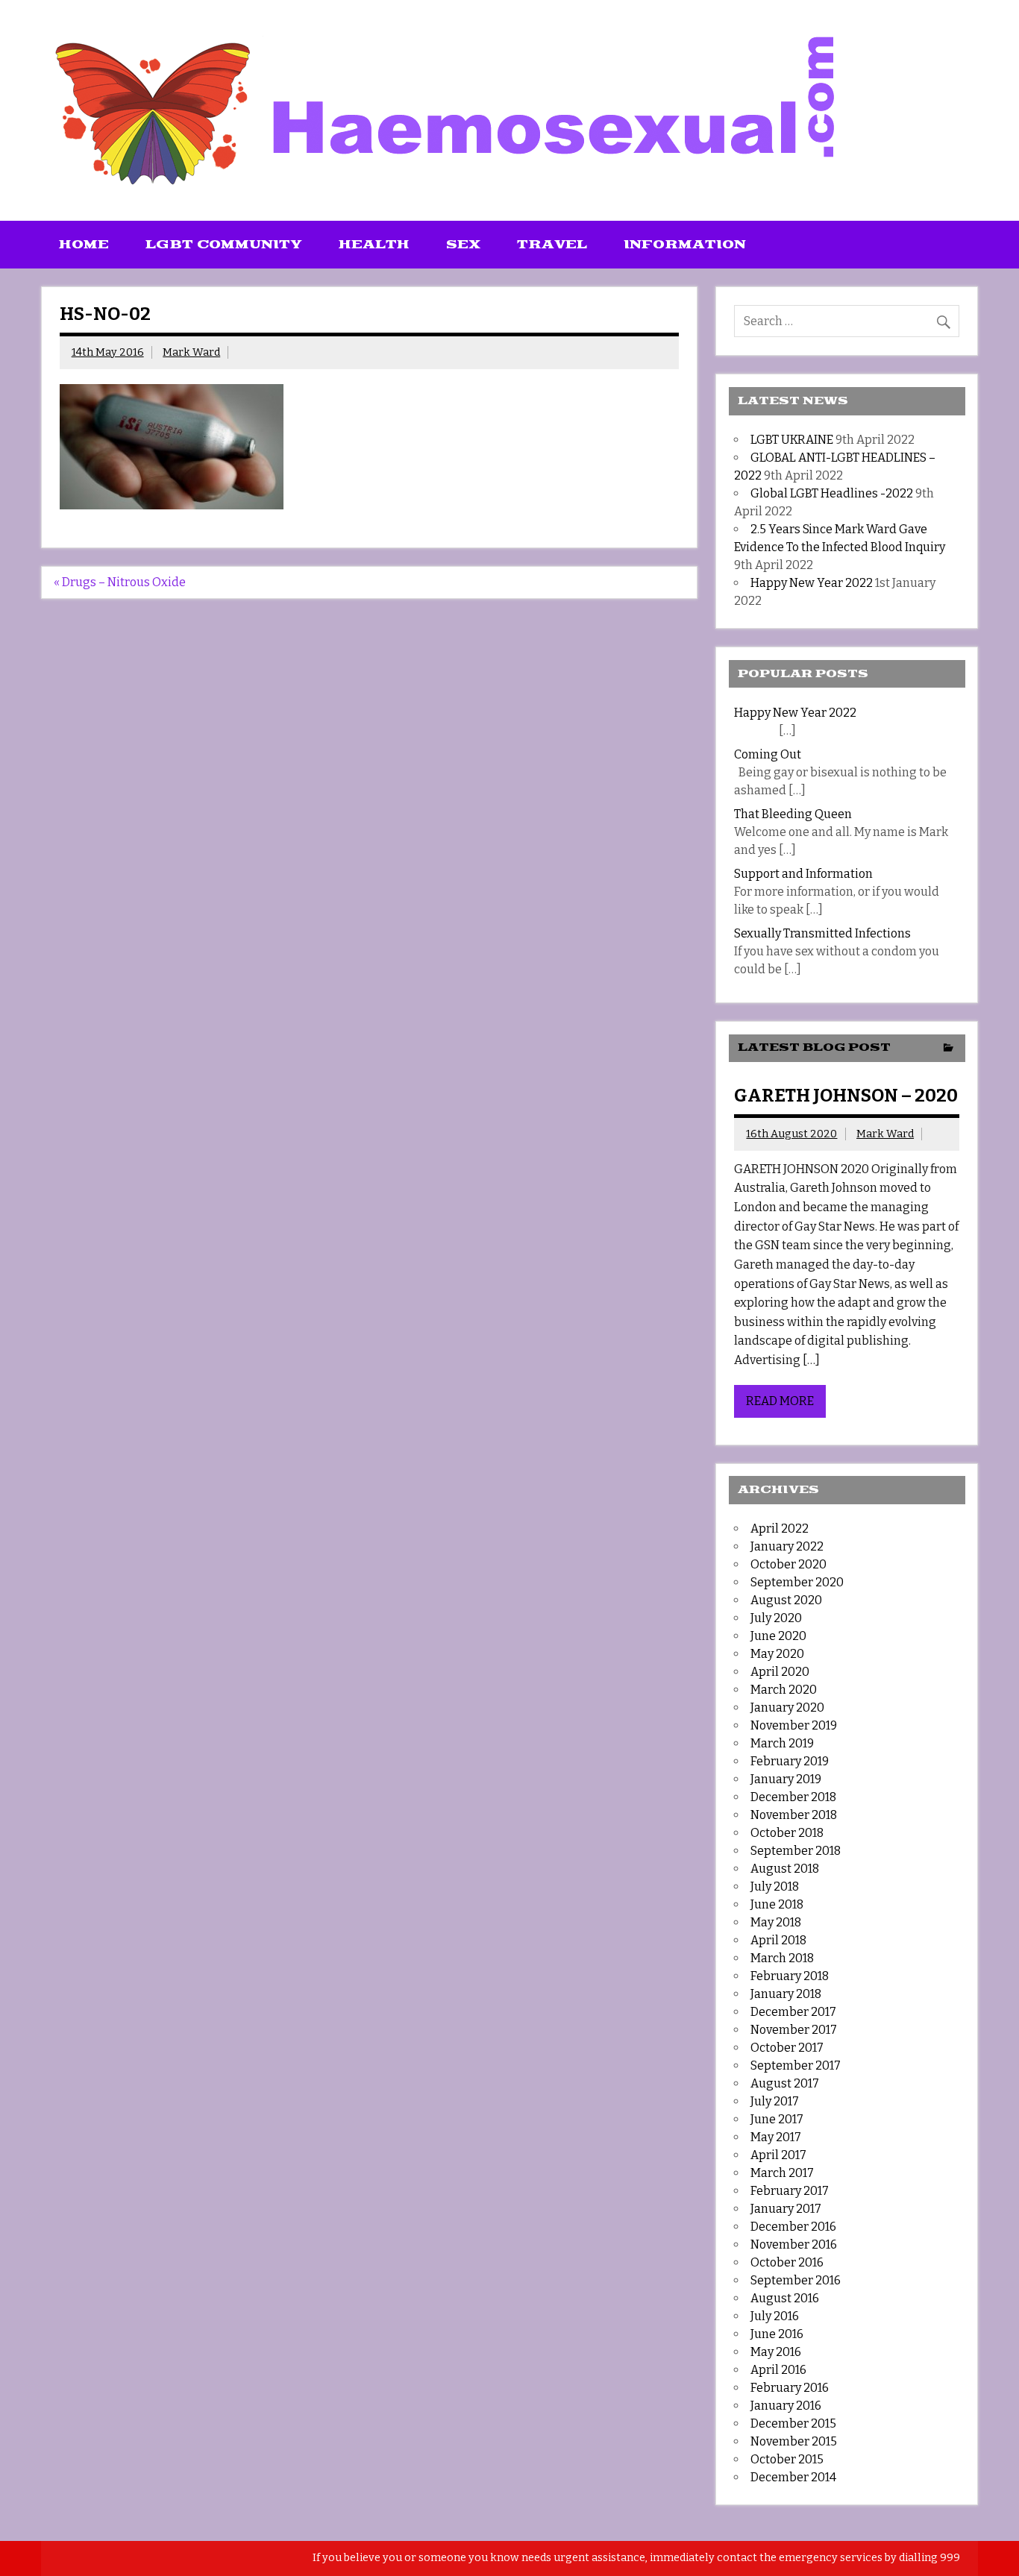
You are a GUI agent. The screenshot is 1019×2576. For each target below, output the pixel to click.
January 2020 (787, 1708)
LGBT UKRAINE (792, 440)
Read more (780, 1401)
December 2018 (793, 1797)
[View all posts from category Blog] (949, 1049)
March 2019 (782, 1743)
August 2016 (785, 2298)
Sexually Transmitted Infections (822, 933)
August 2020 (786, 1600)
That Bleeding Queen (793, 814)
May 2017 (776, 2137)
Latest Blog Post (814, 1047)
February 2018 (790, 1976)
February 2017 (790, 2191)
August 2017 (785, 2083)
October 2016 (787, 2262)
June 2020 (778, 1636)
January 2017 (786, 2209)
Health (374, 245)
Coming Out (768, 754)
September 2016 (796, 2280)
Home (84, 245)
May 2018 (776, 1922)
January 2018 (786, 1994)
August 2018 (785, 1869)
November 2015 (794, 2441)
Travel (552, 245)
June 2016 (777, 2334)
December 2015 (793, 2423)
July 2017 (775, 2101)
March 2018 (782, 1958)
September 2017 (796, 2065)
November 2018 (794, 1815)
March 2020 (784, 1690)
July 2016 (775, 2316)
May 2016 (776, 2352)
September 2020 (797, 1582)
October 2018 (787, 1833)
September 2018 (796, 1851)
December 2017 (793, 2012)
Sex (463, 245)
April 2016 (778, 2370)
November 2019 (794, 1725)
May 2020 (777, 1654)
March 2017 (782, 2173)
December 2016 (793, 2227)
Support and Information (803, 874)
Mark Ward (191, 352)
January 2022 (787, 1546)
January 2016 (786, 2406)
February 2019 (790, 1761)
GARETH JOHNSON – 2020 (846, 1096)
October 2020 (788, 1564)
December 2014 (793, 2477)
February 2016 (790, 2388)
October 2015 (787, 2459)
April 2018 (778, 1940)
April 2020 (780, 1672)
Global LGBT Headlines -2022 (832, 493)
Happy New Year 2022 (812, 583)
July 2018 (775, 1887)
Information (685, 245)
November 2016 (794, 2244)
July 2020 (776, 1618)
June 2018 (777, 1904)
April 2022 (780, 1529)
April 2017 (778, 2155)
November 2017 (794, 2030)
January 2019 (786, 1779)
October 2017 (787, 2048)
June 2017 (777, 2119)
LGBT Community (224, 245)
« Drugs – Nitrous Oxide (120, 582)
